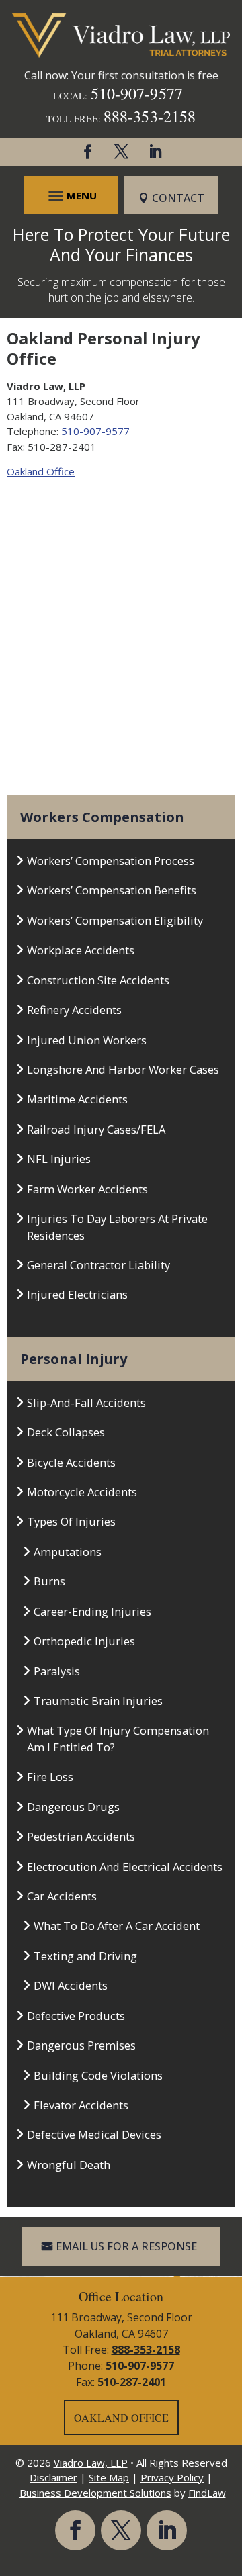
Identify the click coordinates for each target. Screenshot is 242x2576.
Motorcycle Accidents (82, 1492)
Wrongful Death (69, 2165)
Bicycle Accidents (71, 1462)
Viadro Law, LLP (91, 2463)
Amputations (68, 1552)
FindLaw (207, 2493)
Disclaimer (53, 2477)
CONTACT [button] (178, 198)
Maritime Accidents (77, 1099)
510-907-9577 (137, 93)
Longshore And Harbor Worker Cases (123, 1069)
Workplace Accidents (81, 950)
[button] (71, 195)
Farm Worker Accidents (87, 1189)
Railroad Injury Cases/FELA (96, 1129)
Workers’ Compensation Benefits (112, 890)
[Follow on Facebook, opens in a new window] (87, 152)
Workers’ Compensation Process (111, 861)
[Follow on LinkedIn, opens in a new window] (155, 152)
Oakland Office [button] (121, 2417)
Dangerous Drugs (73, 1807)
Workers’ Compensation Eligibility (115, 920)
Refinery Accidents (74, 1010)
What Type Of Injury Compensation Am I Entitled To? (118, 1738)
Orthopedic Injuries (84, 1641)
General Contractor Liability (98, 1265)
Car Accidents (62, 1896)
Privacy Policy (172, 2477)
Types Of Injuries (71, 1521)
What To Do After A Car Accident (117, 1926)
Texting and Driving (85, 1956)
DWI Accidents (71, 1985)
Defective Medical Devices (94, 2134)
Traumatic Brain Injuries (98, 1701)
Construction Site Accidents (98, 980)
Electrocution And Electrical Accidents (125, 1867)
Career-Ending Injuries (92, 1611)
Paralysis (57, 1671)
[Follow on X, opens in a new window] (121, 152)
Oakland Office (41, 471)
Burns (49, 1581)
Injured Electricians (77, 1294)
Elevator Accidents (81, 2105)
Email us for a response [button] (126, 2246)
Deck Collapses (66, 1432)
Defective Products (76, 2016)
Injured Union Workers (87, 1040)
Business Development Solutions (95, 2493)
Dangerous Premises (81, 2045)
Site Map (109, 2477)
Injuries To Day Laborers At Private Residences (117, 1227)
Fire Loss (50, 1777)
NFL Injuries (59, 1159)
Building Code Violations (98, 2075)
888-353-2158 (150, 116)
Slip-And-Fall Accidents (86, 1402)
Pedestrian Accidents (81, 1836)
